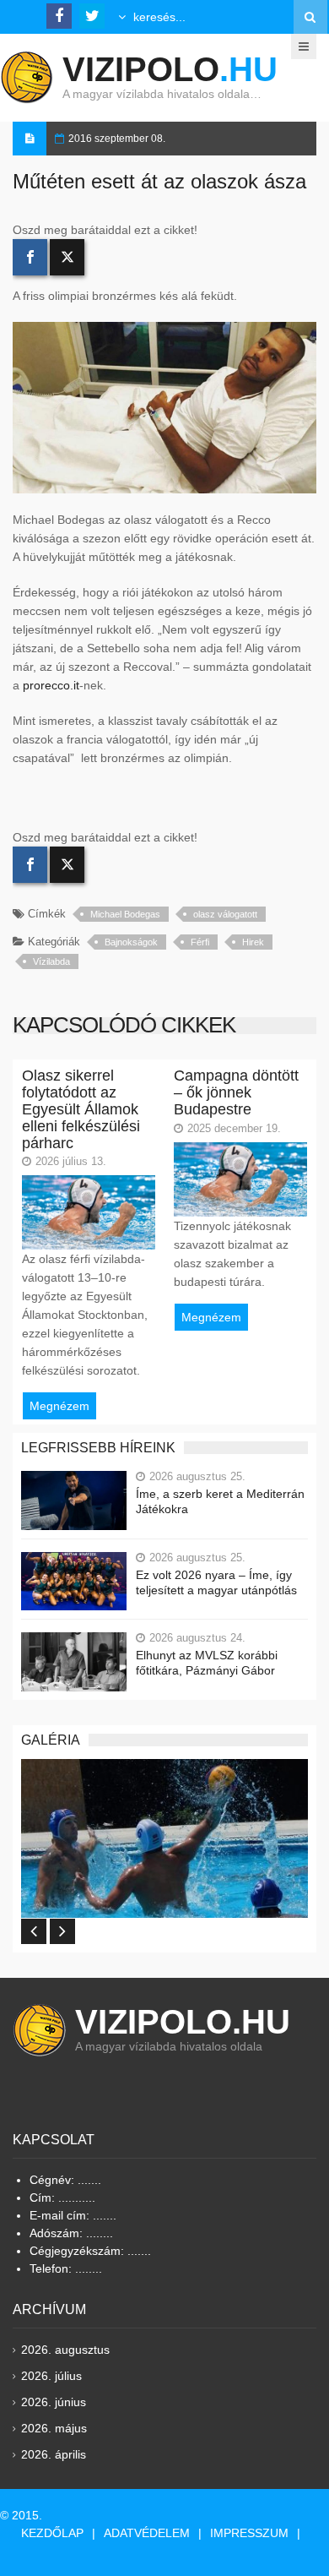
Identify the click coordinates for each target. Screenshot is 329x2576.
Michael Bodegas (125, 914)
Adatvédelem (147, 2533)
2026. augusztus (65, 2350)
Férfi (200, 942)
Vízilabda (51, 961)
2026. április (54, 2454)
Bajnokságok (131, 942)
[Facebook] (30, 257)
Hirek (253, 942)
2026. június (54, 2402)
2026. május (54, 2428)
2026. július (51, 2376)
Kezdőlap (52, 2533)
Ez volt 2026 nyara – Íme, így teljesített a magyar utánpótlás (216, 1582)
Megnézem (59, 1406)
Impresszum (249, 2533)
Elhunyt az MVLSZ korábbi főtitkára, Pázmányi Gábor (207, 1663)
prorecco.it (51, 685)
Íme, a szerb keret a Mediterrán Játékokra (220, 1501)
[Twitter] (67, 257)
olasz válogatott (225, 914)
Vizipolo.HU (183, 2022)
